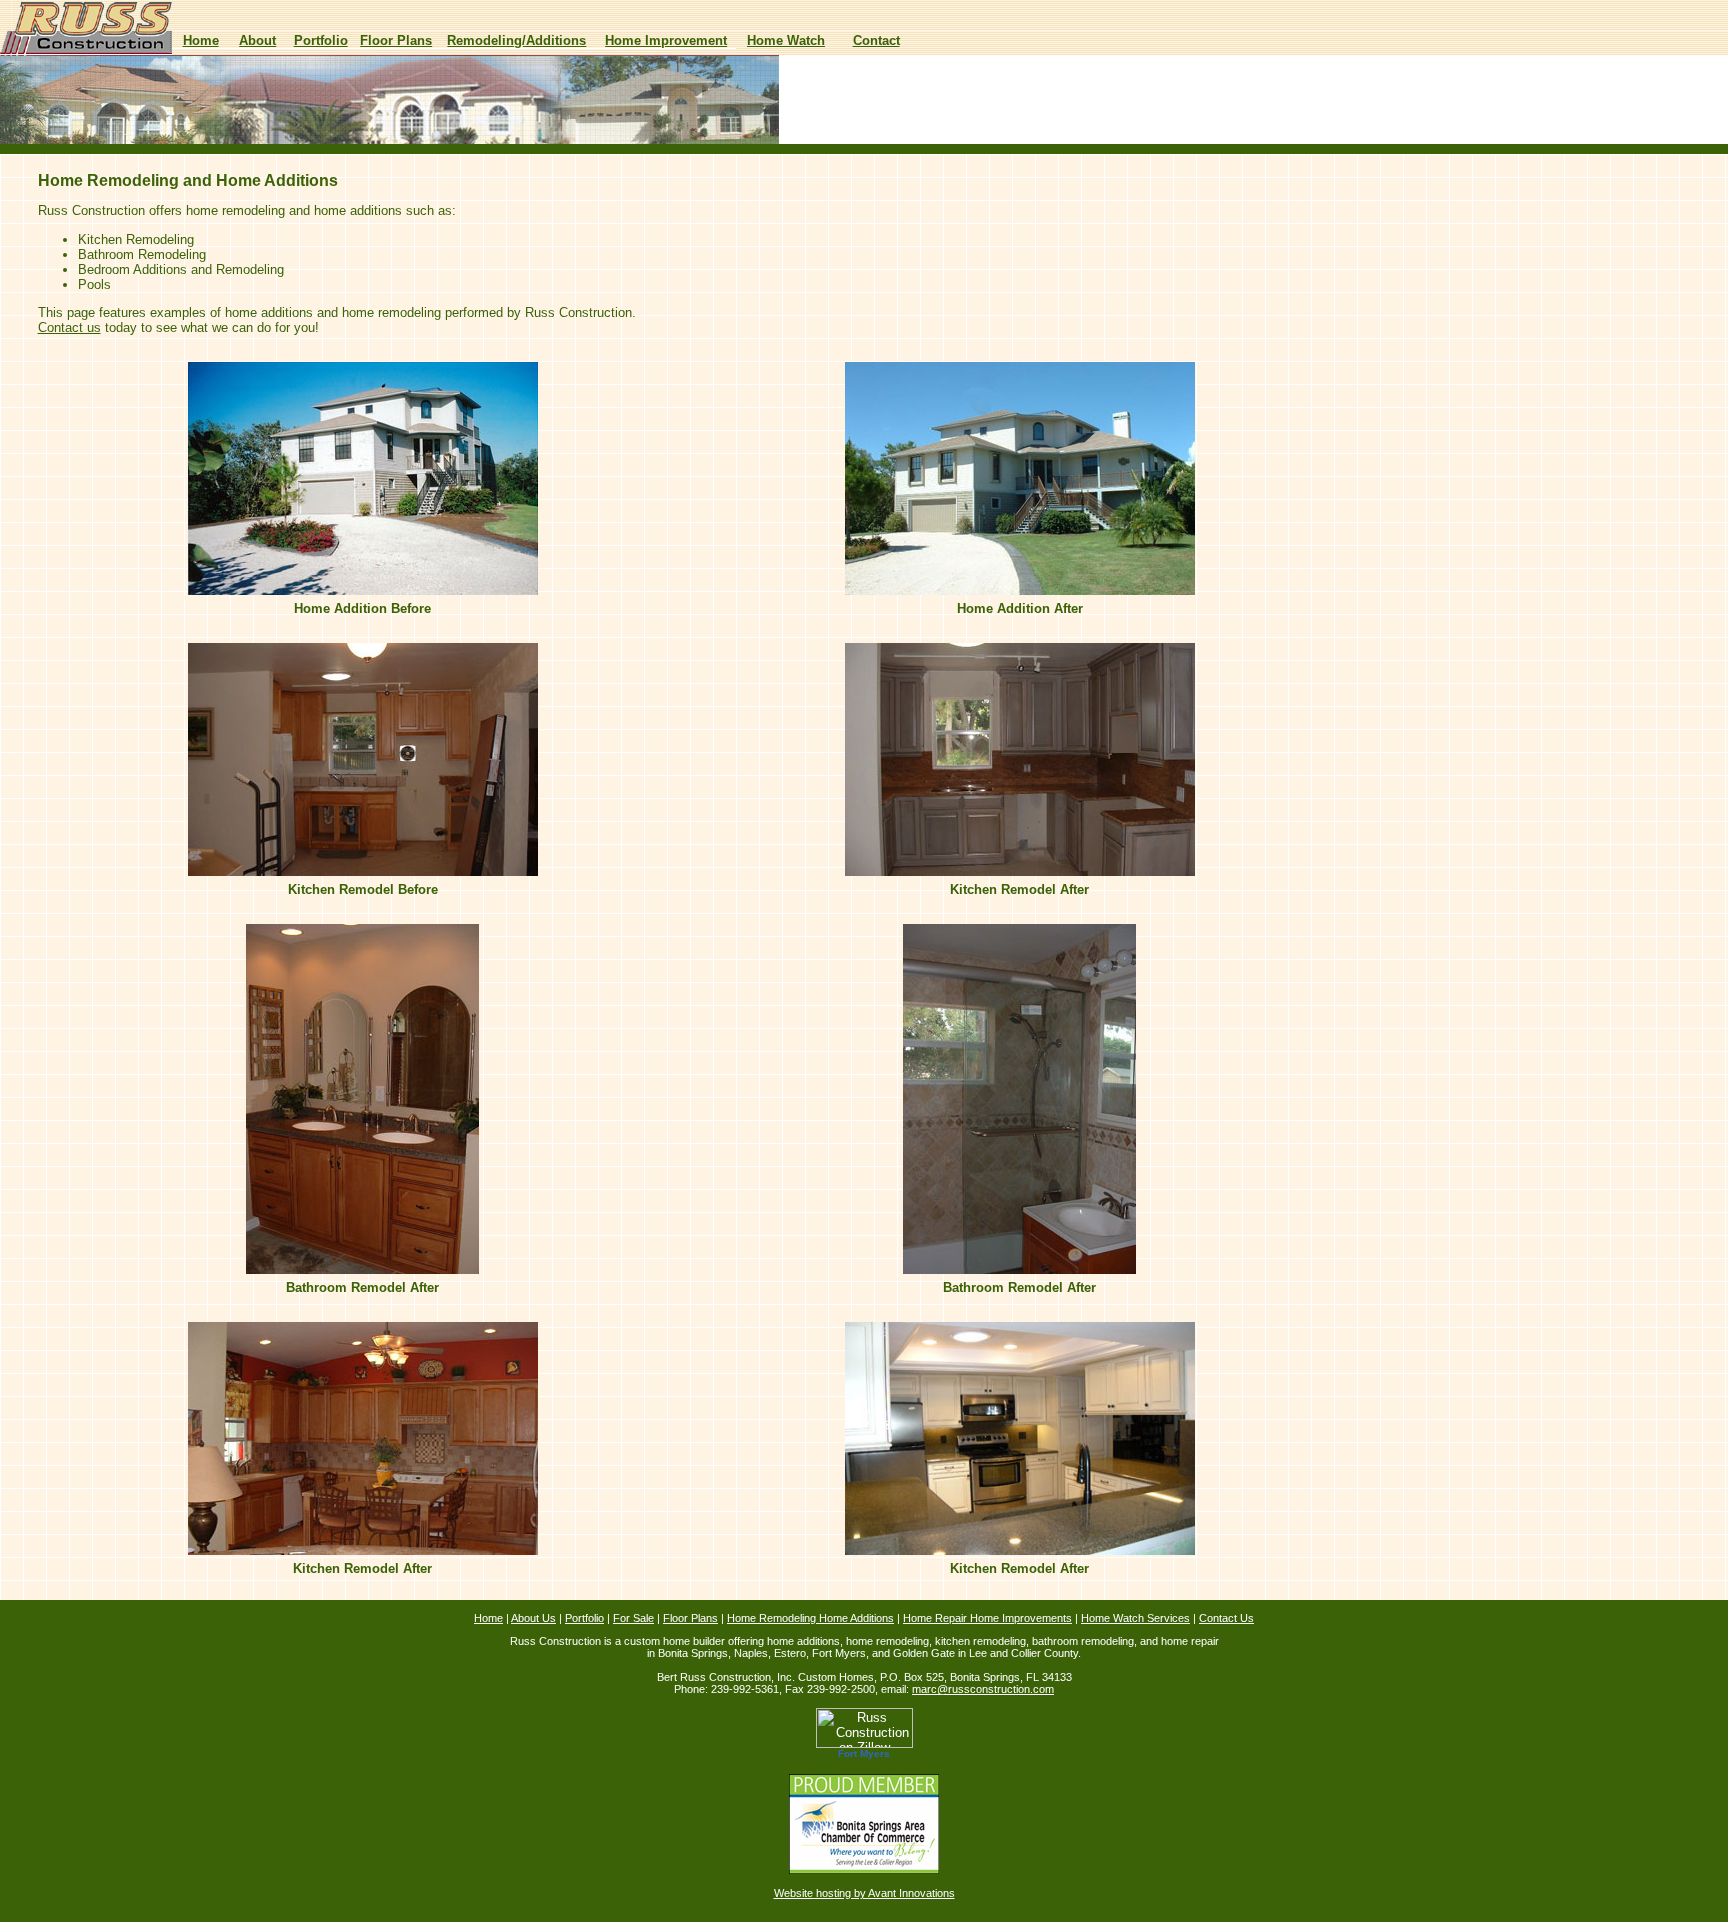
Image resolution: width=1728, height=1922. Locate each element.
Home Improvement (666, 40)
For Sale (633, 1618)
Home (201, 40)
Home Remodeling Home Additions (810, 1618)
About (257, 40)
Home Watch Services (1135, 1618)
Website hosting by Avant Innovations (864, 1893)
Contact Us (1226, 1618)
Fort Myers (864, 1753)
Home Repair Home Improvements (987, 1618)
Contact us (69, 327)
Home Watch (786, 40)
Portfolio (321, 40)
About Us (533, 1618)
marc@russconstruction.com (983, 1689)
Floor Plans (396, 40)
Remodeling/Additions (516, 40)
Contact (876, 40)
